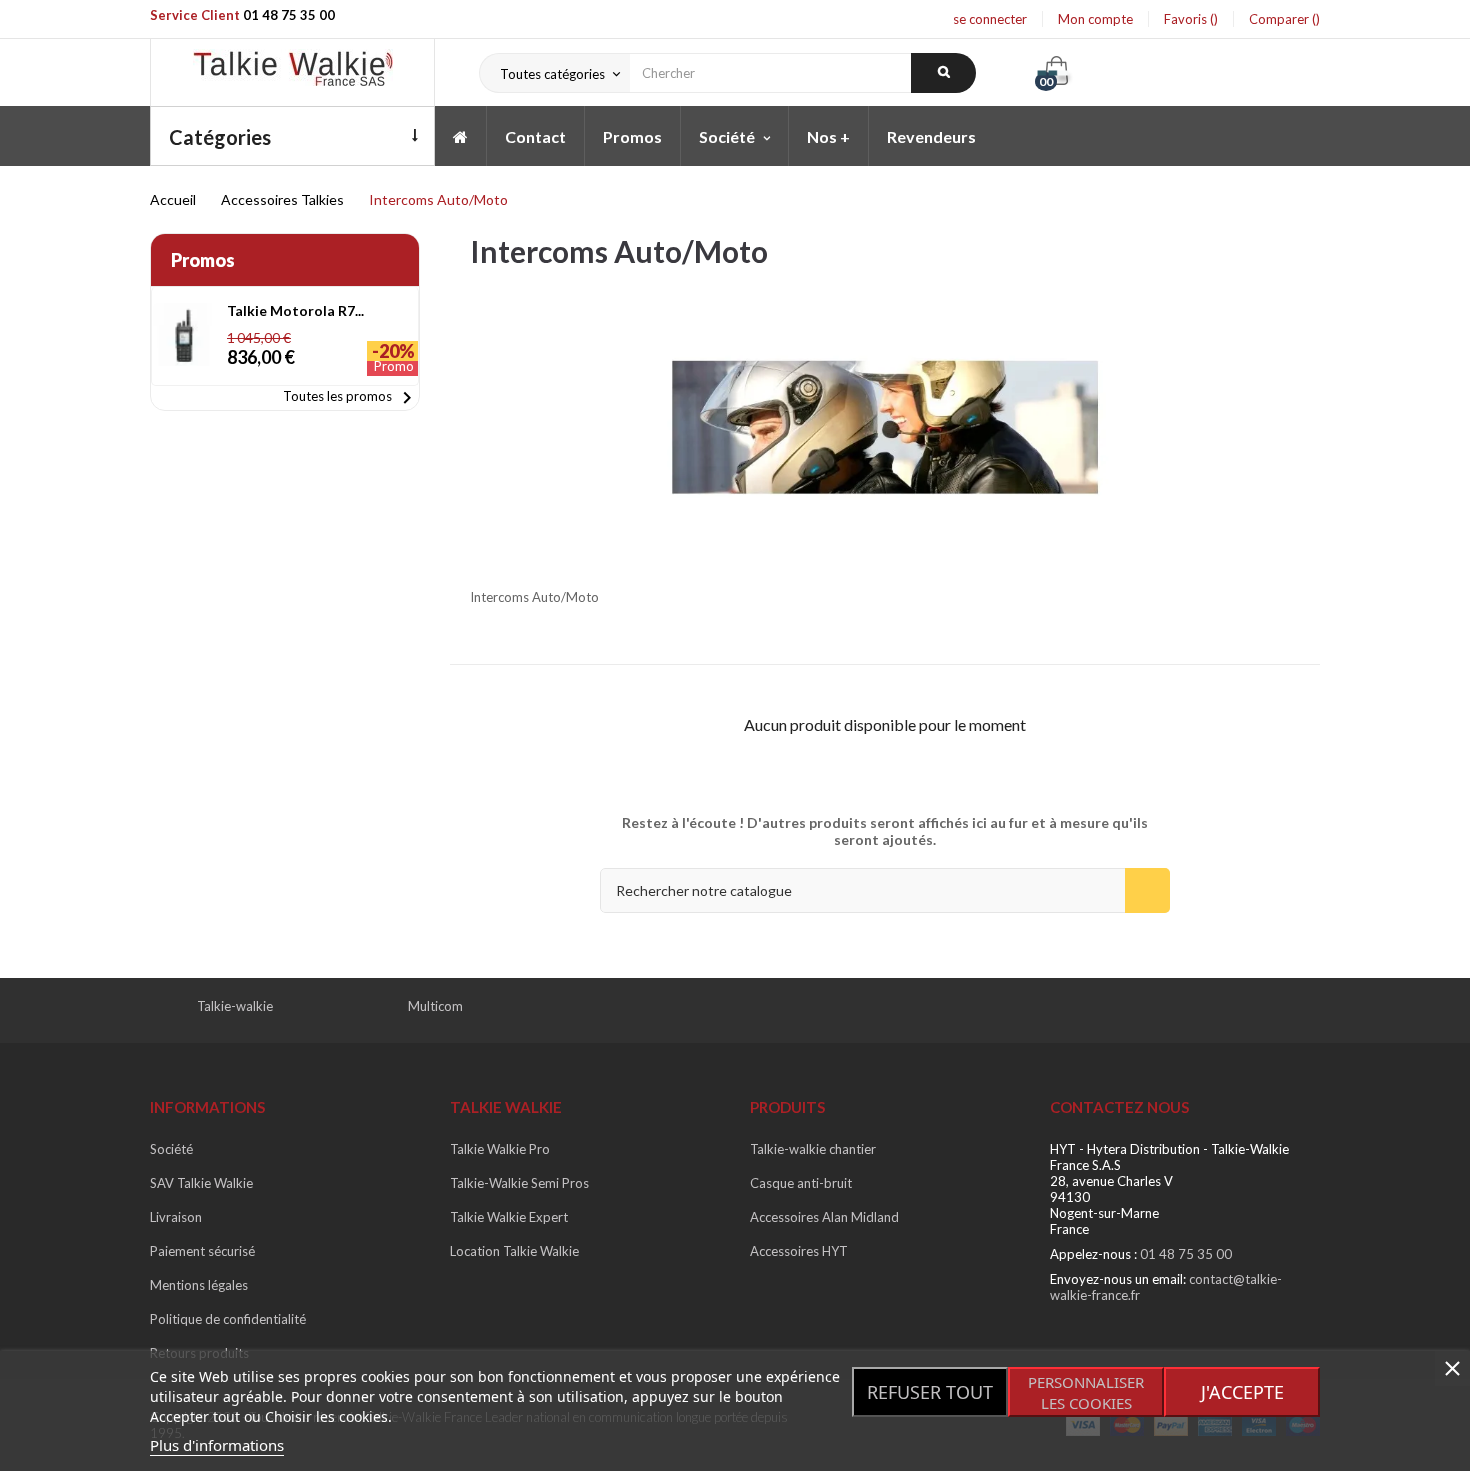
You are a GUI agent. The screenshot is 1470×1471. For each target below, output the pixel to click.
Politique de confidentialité (228, 1319)
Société (171, 1149)
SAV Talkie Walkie (201, 1183)
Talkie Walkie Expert (509, 1217)
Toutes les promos (351, 398)
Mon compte (1095, 19)
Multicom (435, 1006)
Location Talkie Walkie (514, 1251)
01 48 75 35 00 (289, 15)
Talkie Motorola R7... (295, 310)
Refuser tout (930, 1392)
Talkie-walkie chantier (813, 1149)
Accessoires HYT (799, 1251)
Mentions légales (199, 1285)
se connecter (990, 19)
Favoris (1187, 19)
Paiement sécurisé (202, 1251)
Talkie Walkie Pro (500, 1149)
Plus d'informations (217, 1445)
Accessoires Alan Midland (824, 1217)
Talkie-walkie (235, 1006)
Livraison (176, 1217)
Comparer (1280, 19)
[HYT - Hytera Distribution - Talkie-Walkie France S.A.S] (292, 72)
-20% (393, 351)
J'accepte (1242, 1392)
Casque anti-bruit (801, 1183)
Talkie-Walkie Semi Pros (519, 1183)
